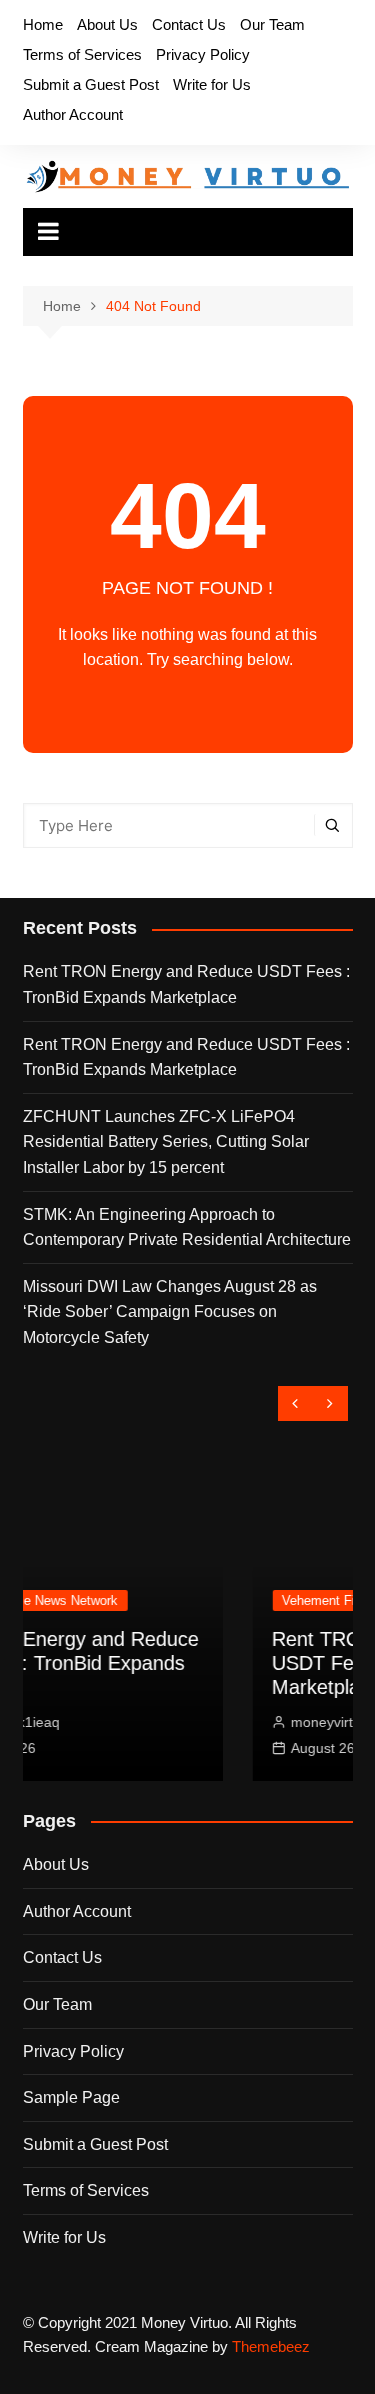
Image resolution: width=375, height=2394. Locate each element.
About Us (107, 24)
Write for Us (212, 84)
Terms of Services (82, 54)
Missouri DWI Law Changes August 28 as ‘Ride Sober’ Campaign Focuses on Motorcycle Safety (170, 1312)
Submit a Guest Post (91, 84)
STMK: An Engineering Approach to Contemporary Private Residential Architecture (187, 1227)
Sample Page (71, 2097)
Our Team (272, 24)
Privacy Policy (203, 54)
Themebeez (271, 2346)
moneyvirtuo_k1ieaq (222, 1722)
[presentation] (295, 1403)
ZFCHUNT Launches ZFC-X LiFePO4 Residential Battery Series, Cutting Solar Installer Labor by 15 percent (166, 1142)
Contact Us (189, 24)
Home (43, 24)
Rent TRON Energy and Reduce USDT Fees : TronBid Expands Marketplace (186, 984)
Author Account (73, 114)
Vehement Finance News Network (246, 1600)
